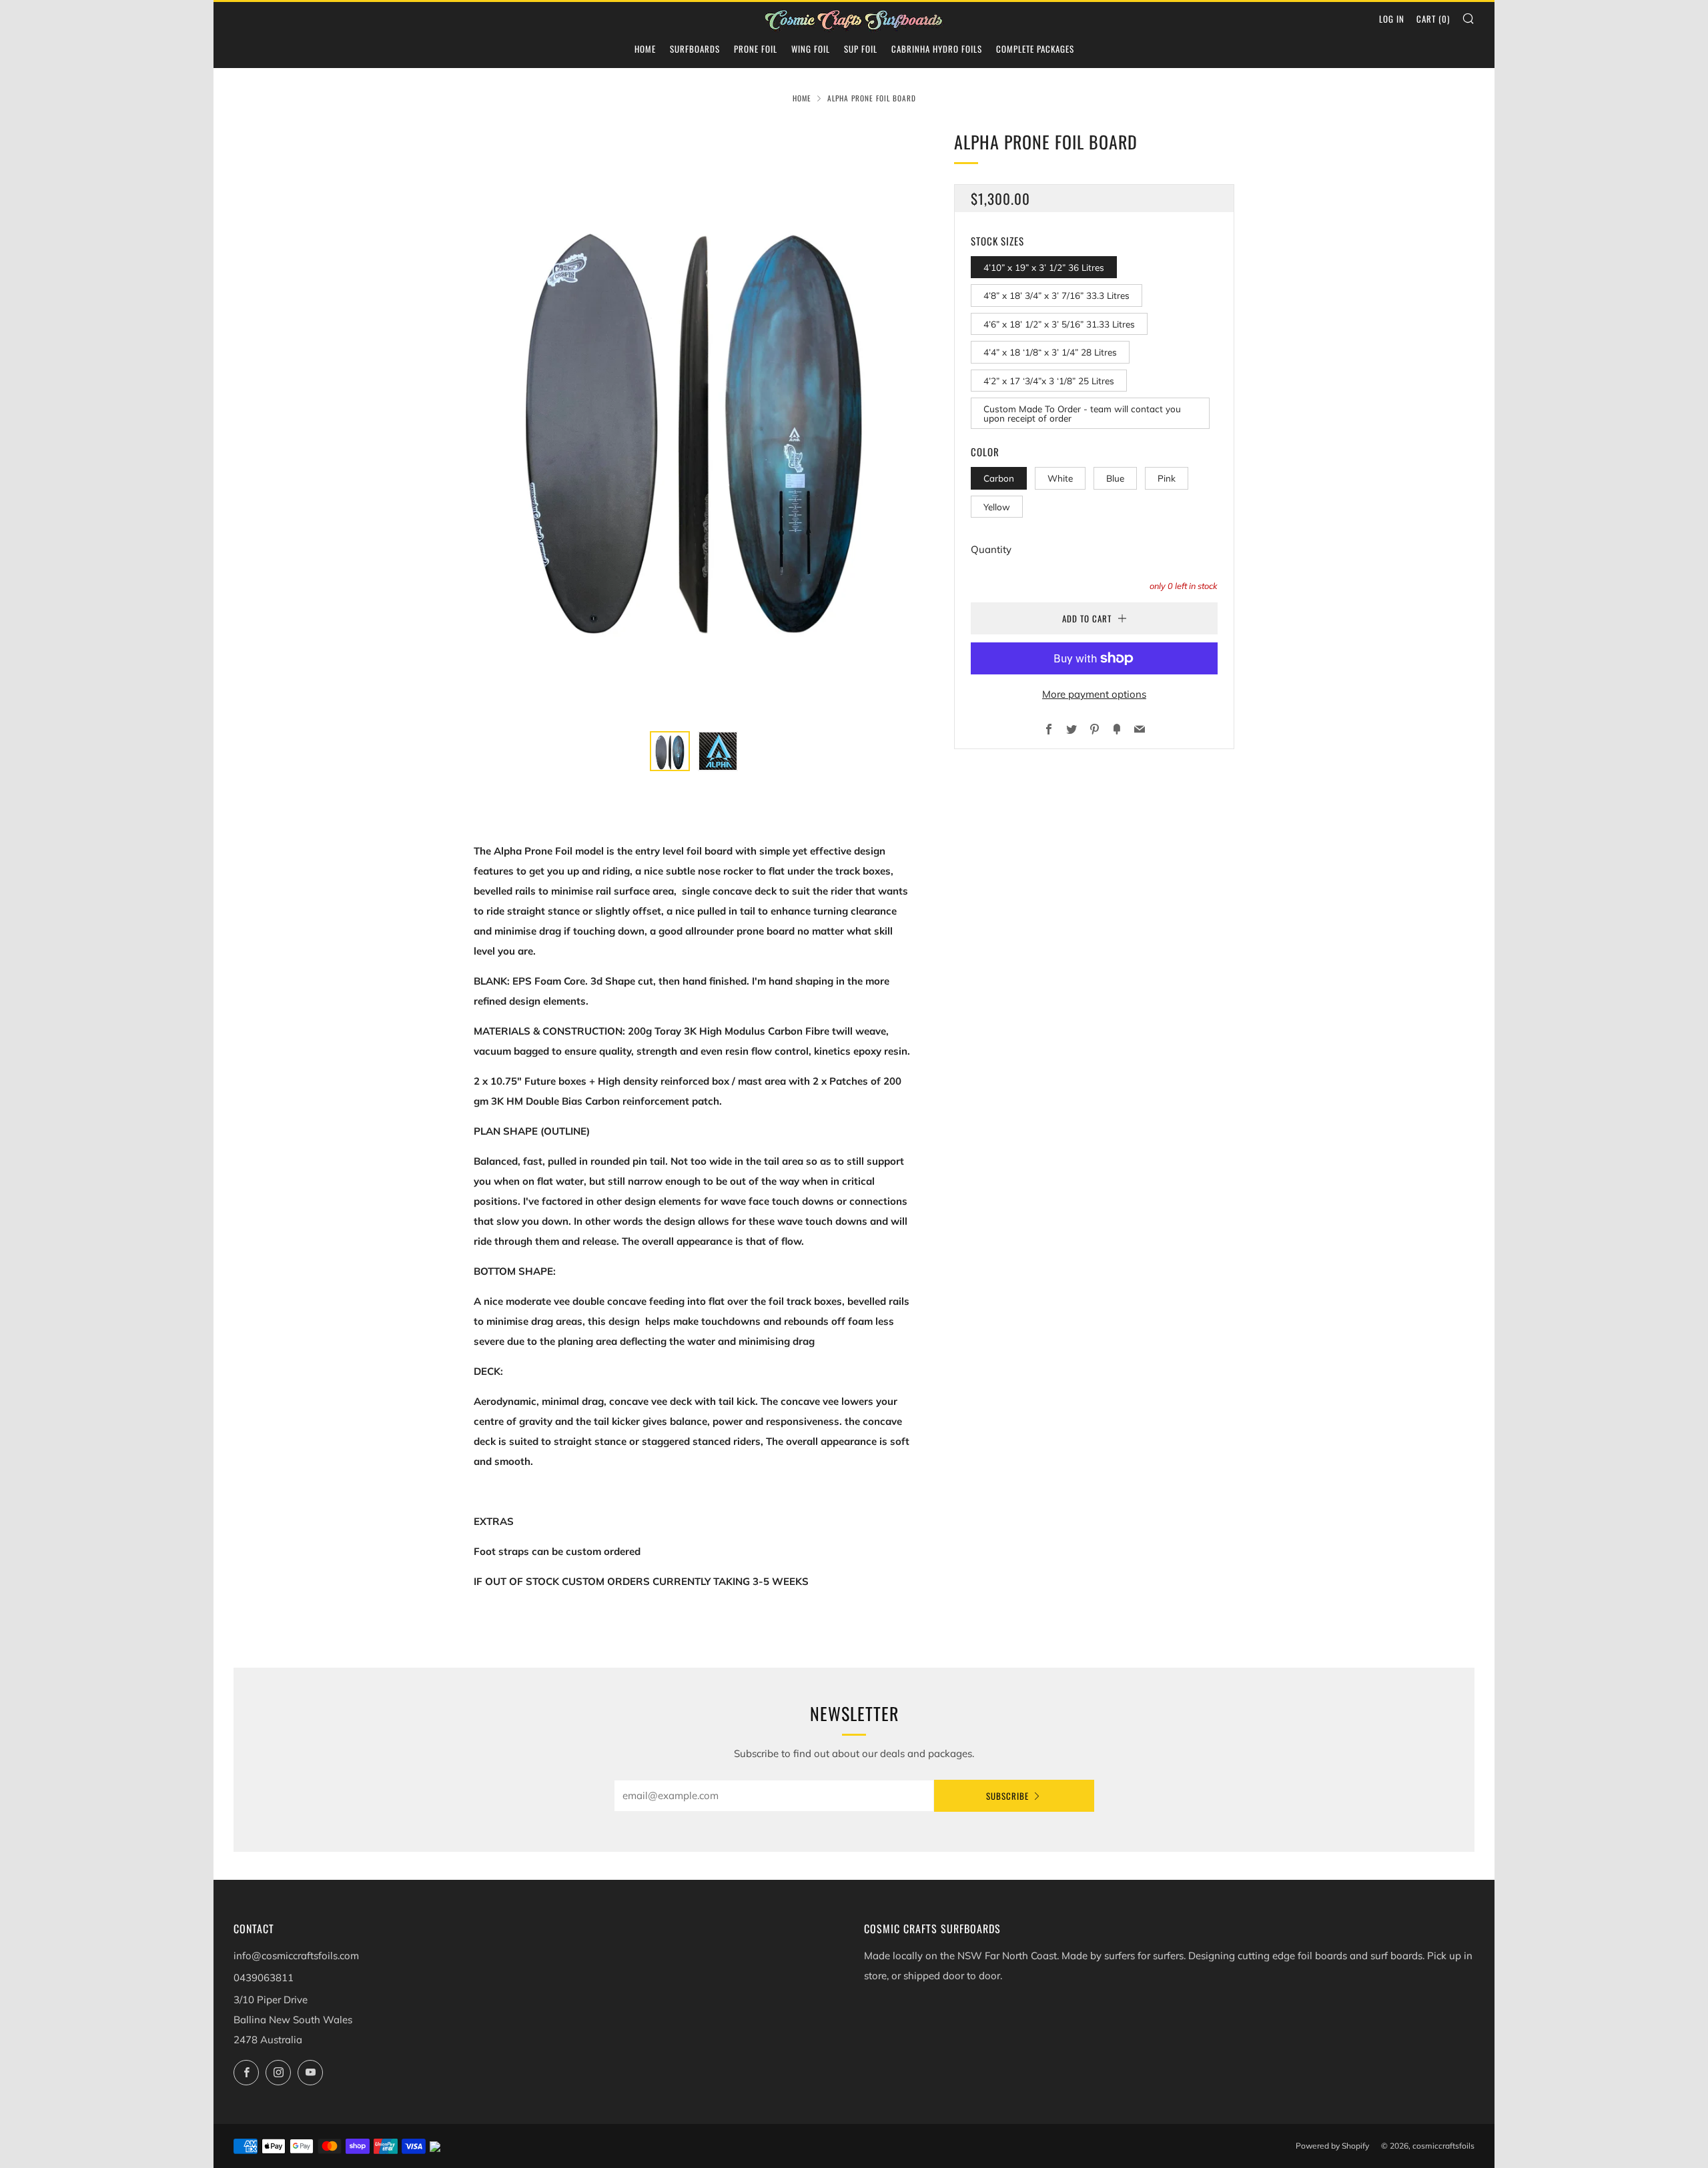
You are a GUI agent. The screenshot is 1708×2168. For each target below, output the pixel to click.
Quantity (991, 549)
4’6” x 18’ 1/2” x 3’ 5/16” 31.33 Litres (1059, 324)
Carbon (999, 478)
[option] (694, 422)
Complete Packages (1035, 49)
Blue (1115, 478)
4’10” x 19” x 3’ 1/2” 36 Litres (1044, 267)
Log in (1392, 19)
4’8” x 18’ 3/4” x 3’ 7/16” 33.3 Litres (1056, 295)
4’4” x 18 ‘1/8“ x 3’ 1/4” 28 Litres (1050, 352)
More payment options (1094, 694)
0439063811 (264, 1978)
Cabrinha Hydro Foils (937, 49)
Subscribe (1007, 1796)
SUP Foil (861, 49)
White (1060, 478)
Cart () (1433, 19)
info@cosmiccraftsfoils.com (296, 1956)
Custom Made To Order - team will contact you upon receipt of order (1082, 413)
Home (645, 49)
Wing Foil (811, 49)
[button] (670, 751)
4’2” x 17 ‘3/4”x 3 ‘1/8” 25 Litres (1049, 381)
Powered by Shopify (1332, 2146)
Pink (1167, 478)
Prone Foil (756, 49)
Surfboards (695, 49)
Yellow (997, 507)
